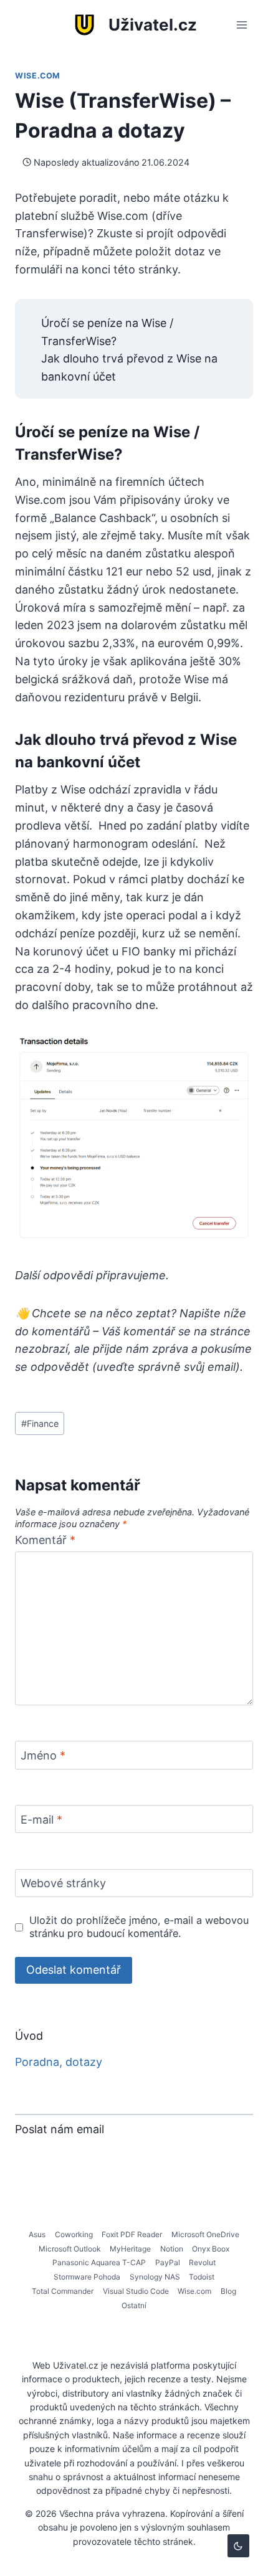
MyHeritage (130, 2249)
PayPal (168, 2262)
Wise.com (38, 76)
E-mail (41, 1820)
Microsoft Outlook (70, 2249)
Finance (40, 1423)
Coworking (74, 2234)
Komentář (45, 1540)
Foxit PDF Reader (132, 2234)
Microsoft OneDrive (205, 2234)
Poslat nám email (60, 2129)
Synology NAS (155, 2277)
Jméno (43, 1755)
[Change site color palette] (238, 2546)
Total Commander (63, 2291)
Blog (228, 2291)
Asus (37, 2234)
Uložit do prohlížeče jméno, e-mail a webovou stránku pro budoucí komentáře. (139, 1927)
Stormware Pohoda (87, 2277)
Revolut (202, 2262)
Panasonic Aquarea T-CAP (99, 2262)
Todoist (202, 2277)
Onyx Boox (211, 2249)
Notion (172, 2249)
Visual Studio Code (136, 2291)
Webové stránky (63, 1884)
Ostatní (134, 2305)
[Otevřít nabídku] (242, 25)
